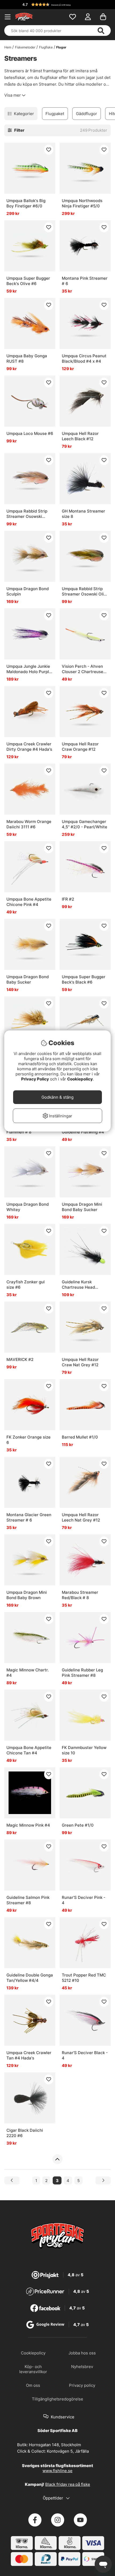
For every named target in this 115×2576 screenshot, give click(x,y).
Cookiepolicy (80, 1079)
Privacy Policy (35, 1079)
